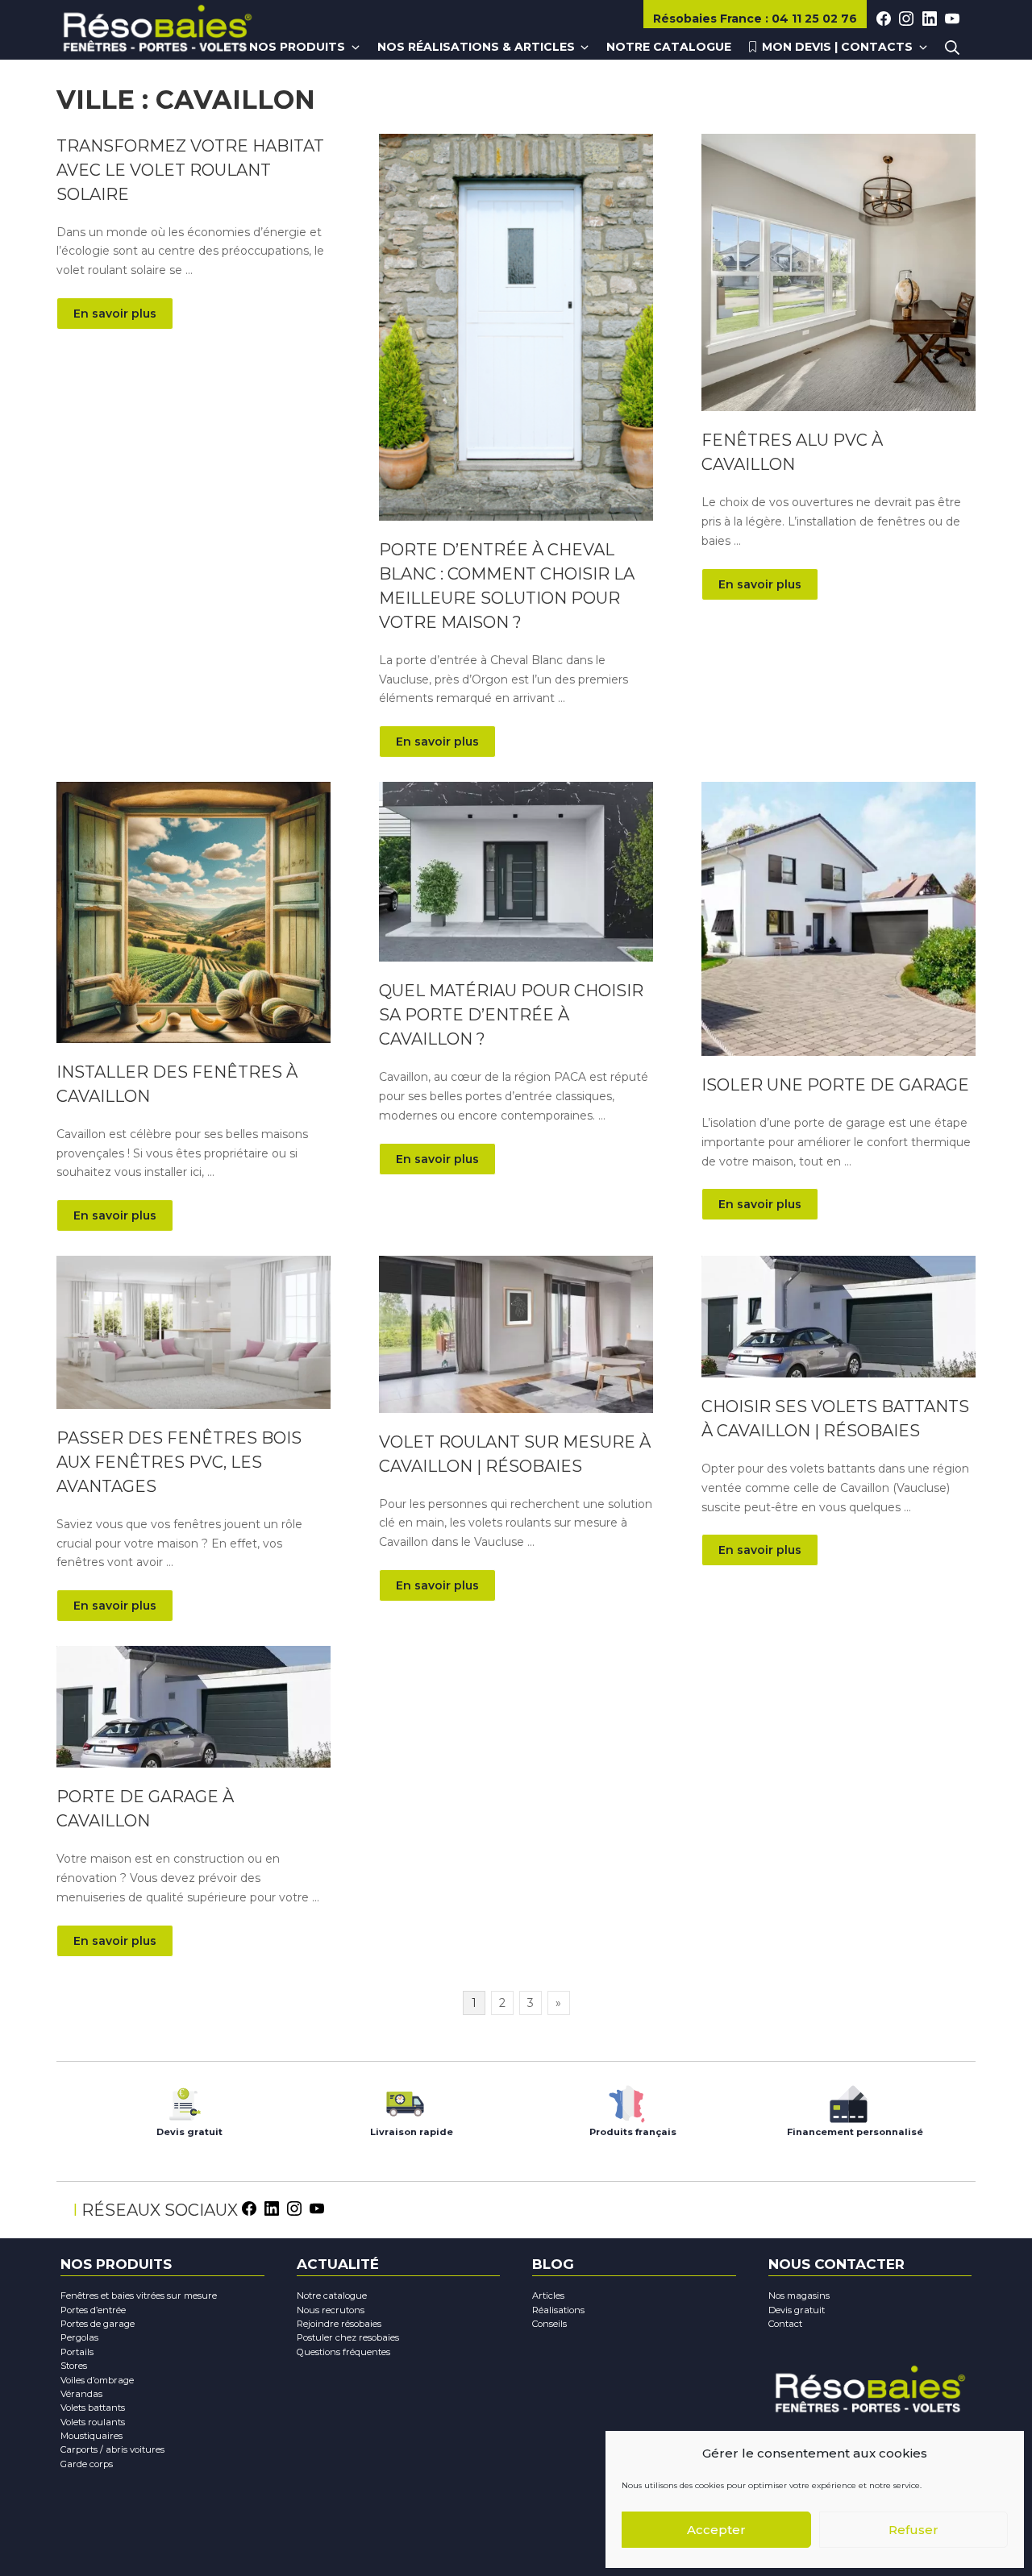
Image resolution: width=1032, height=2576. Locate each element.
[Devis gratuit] (183, 2100)
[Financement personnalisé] (849, 2100)
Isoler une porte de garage (835, 1085)
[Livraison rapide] (405, 2100)
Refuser (913, 2530)
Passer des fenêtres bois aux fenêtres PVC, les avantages (179, 1462)
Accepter (716, 2530)
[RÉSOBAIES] (157, 31)
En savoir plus (115, 314)
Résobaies (707, 19)
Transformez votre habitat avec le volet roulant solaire (190, 170)
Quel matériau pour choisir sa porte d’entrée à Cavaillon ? (511, 1015)
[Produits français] (627, 2100)
